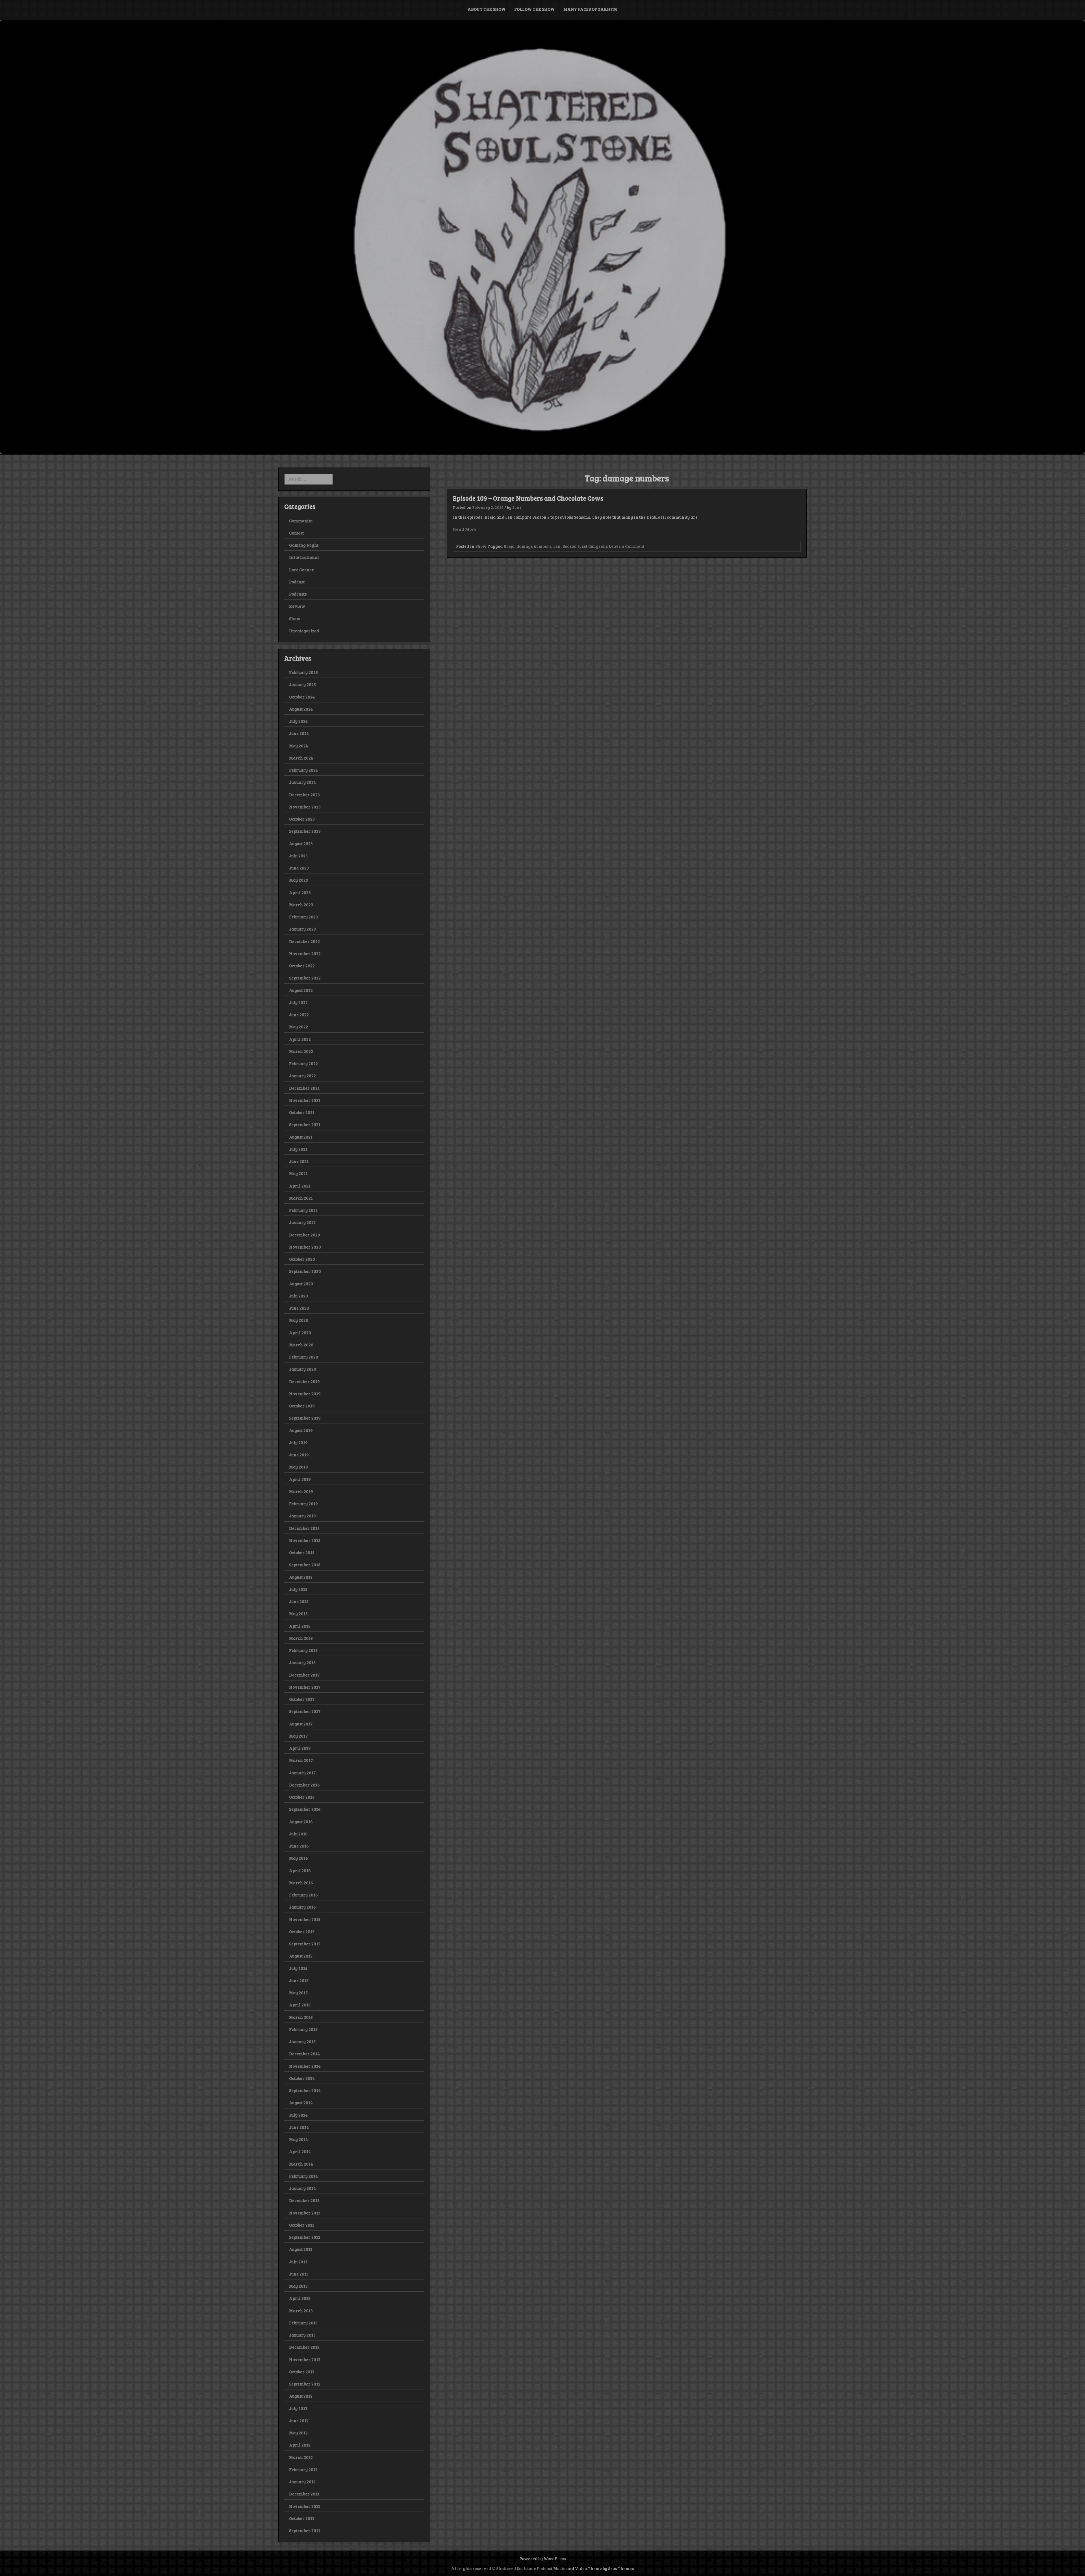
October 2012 (302, 2372)
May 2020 (299, 1320)
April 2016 (300, 1870)
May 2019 (299, 1467)
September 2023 (305, 831)
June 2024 (299, 733)
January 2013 (302, 2335)
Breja (509, 546)
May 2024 (299, 746)
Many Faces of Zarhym (590, 9)
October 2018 (302, 1552)
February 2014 (303, 2176)
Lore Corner (301, 570)
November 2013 (305, 2213)
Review (297, 606)
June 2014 (299, 2127)
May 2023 (299, 880)
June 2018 (299, 1601)
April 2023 (300, 892)
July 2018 (298, 1589)
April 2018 (300, 1626)
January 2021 (302, 1222)
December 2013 (304, 2200)
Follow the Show (534, 9)
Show (481, 546)
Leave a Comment (626, 546)
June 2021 (299, 1161)
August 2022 (301, 990)
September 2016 (305, 1809)
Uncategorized (304, 631)
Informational (304, 557)
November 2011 (305, 2506)
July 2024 (298, 721)
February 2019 (303, 1504)
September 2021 (305, 1124)
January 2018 (302, 1662)
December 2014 (304, 2054)
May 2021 (298, 1173)
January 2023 (302, 929)
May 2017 (298, 1736)
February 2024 (303, 770)
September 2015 (305, 1944)
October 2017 (302, 1699)
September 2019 (305, 1418)
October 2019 (302, 1406)
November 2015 (305, 1919)
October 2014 (302, 2078)
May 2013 (298, 2286)
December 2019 (304, 1381)
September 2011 (305, 2530)
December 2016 (304, 1785)
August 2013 (301, 2249)
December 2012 (304, 2347)
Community (301, 521)
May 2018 (298, 1613)
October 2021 (302, 1112)
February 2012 (303, 2469)
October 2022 (302, 966)
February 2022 (303, 1063)
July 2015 (298, 1968)
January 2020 (303, 1369)
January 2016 (302, 1907)
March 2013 (301, 2311)
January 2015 (302, 2041)
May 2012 (298, 2433)
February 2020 (304, 1357)
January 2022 (302, 1076)
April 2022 (300, 1039)
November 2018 (305, 1540)
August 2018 (301, 1577)
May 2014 (299, 2139)
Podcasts (298, 594)
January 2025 (302, 684)
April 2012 (300, 2445)
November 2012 (305, 2359)
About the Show (487, 9)
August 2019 (301, 1430)
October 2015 (302, 1932)
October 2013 (302, 2225)
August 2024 (301, 709)
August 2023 (301, 843)
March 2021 (301, 1198)
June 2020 (299, 1308)
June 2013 (299, 2274)
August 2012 (301, 2396)
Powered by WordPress (542, 2558)
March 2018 (301, 1638)
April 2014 (300, 2151)
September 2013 (305, 2237)
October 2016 (302, 1797)
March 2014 (301, 2164)
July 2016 (298, 1834)
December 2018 (304, 1528)
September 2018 (305, 1565)
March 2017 (301, 1760)
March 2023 (301, 905)
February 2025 (303, 672)
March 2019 (301, 1491)
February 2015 (303, 2029)
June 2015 (299, 1980)
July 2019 (298, 1442)
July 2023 (298, 856)
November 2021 (305, 1100)
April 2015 (300, 2005)
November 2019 (305, 1394)
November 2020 (305, 1247)
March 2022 (301, 1051)
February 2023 (303, 917)
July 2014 (298, 2115)
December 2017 (304, 1675)
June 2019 (299, 1455)
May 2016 (299, 1858)
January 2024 (302, 782)
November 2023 (305, 807)
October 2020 (302, 1259)
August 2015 (301, 1956)
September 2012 (305, 2384)
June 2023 (299, 868)
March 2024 (301, 758)
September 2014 (305, 2090)
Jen (516, 507)
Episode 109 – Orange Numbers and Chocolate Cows (528, 498)
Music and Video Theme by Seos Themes (594, 2568)
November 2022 (305, 953)
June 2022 (299, 1015)
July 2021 (298, 1149)
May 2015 (298, 1993)
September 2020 (305, 1271)
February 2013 (303, 2323)
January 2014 (302, 2188)
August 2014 (301, 2103)
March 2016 (301, 1883)
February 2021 (303, 1210)
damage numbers (534, 546)
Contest (296, 533)
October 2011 (302, 2518)
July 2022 (298, 1002)
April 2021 (300, 1186)
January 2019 (302, 1516)
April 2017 (300, 1748)
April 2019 (300, 1479)
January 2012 (302, 2482)
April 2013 (300, 2298)
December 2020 (305, 1235)
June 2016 (299, 1846)
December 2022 (304, 941)
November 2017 (305, 1687)
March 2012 (301, 2457)
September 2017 (305, 1711)
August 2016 (301, 1822)
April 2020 (300, 1333)
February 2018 (303, 1650)
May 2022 (299, 1027)
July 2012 (298, 2408)
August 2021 (301, 1137)
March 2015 (301, 2017)
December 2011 (304, 2494)
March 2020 (301, 1345)
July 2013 (298, 2262)
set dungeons (595, 546)
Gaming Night (304, 545)
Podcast (297, 582)
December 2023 (304, 795)
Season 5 (571, 546)
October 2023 (302, 819)
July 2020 (299, 1296)
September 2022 (305, 978)
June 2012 (299, 2421)
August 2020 (301, 1284)
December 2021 (304, 1088)
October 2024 (302, 697)
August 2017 (301, 1724)
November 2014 (305, 2066)
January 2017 (302, 1773)
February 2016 (303, 1895)
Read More (465, 529)
